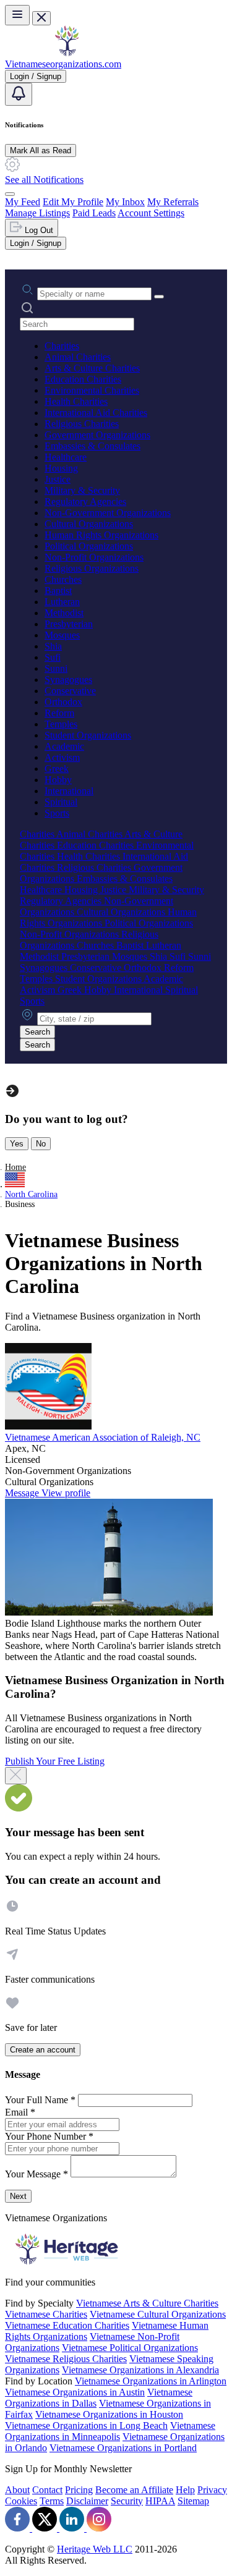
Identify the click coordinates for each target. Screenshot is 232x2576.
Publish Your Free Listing (55, 1761)
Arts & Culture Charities (92, 368)
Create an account (43, 2050)
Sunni (56, 668)
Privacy (212, 2490)
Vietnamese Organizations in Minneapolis (110, 2431)
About (17, 2490)
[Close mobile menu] (41, 18)
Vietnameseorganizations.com (63, 64)
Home (15, 1167)
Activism (62, 757)
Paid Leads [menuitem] (94, 213)
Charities (62, 346)
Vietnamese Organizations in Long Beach (86, 2426)
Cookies (21, 2501)
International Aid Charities (96, 413)
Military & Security (82, 490)
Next (18, 2196)
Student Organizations (88, 735)
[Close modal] (16, 1776)
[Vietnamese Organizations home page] (67, 53)
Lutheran (62, 602)
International (69, 791)
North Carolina (31, 1194)
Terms (52, 2501)
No (41, 1144)
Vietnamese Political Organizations (130, 2348)
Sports (57, 813)
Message (23, 1493)
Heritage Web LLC (95, 2549)
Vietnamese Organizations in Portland (123, 2448)
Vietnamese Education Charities (67, 2325)
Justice (58, 479)
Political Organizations (89, 546)
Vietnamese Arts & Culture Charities (147, 2303)
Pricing (79, 2490)
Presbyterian (69, 624)
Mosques (62, 635)
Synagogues (68, 680)
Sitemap (193, 2501)
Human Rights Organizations (101, 535)
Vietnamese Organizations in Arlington (151, 2381)
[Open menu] (17, 15)
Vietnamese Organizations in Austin (75, 2392)
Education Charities (83, 379)
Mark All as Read (41, 150)
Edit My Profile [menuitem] (73, 202)
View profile (66, 1493)
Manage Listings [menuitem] (37, 213)
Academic (64, 746)
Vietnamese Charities (46, 2314)
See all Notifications (44, 180)
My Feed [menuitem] (23, 202)
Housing (61, 468)
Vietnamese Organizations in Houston (109, 2414)
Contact (47, 2490)
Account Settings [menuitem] (151, 213)
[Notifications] (19, 94)
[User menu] (10, 194)
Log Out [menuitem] (38, 230)
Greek (57, 769)
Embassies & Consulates (92, 446)
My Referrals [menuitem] (173, 202)
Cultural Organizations (89, 524)
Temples (61, 724)
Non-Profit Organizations (94, 557)
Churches (63, 579)
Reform (59, 713)
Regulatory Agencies (85, 502)
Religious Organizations (92, 568)
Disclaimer (87, 2501)
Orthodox (63, 702)
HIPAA (160, 2501)
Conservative (70, 691)
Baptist (58, 591)
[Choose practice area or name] (159, 297)
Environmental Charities (92, 390)
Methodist (64, 613)
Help (185, 2490)
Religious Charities (82, 424)
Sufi (53, 657)
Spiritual (61, 802)
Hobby (58, 780)
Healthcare (66, 457)
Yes (17, 1144)
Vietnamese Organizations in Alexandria (140, 2370)
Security (127, 2501)
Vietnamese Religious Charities (66, 2359)
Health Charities (76, 401)
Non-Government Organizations (108, 513)
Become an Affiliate (134, 2490)
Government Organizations (97, 435)
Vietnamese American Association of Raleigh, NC (103, 1437)
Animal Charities (78, 357)
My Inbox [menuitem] (125, 202)
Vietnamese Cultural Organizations (158, 2314)
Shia (53, 646)
